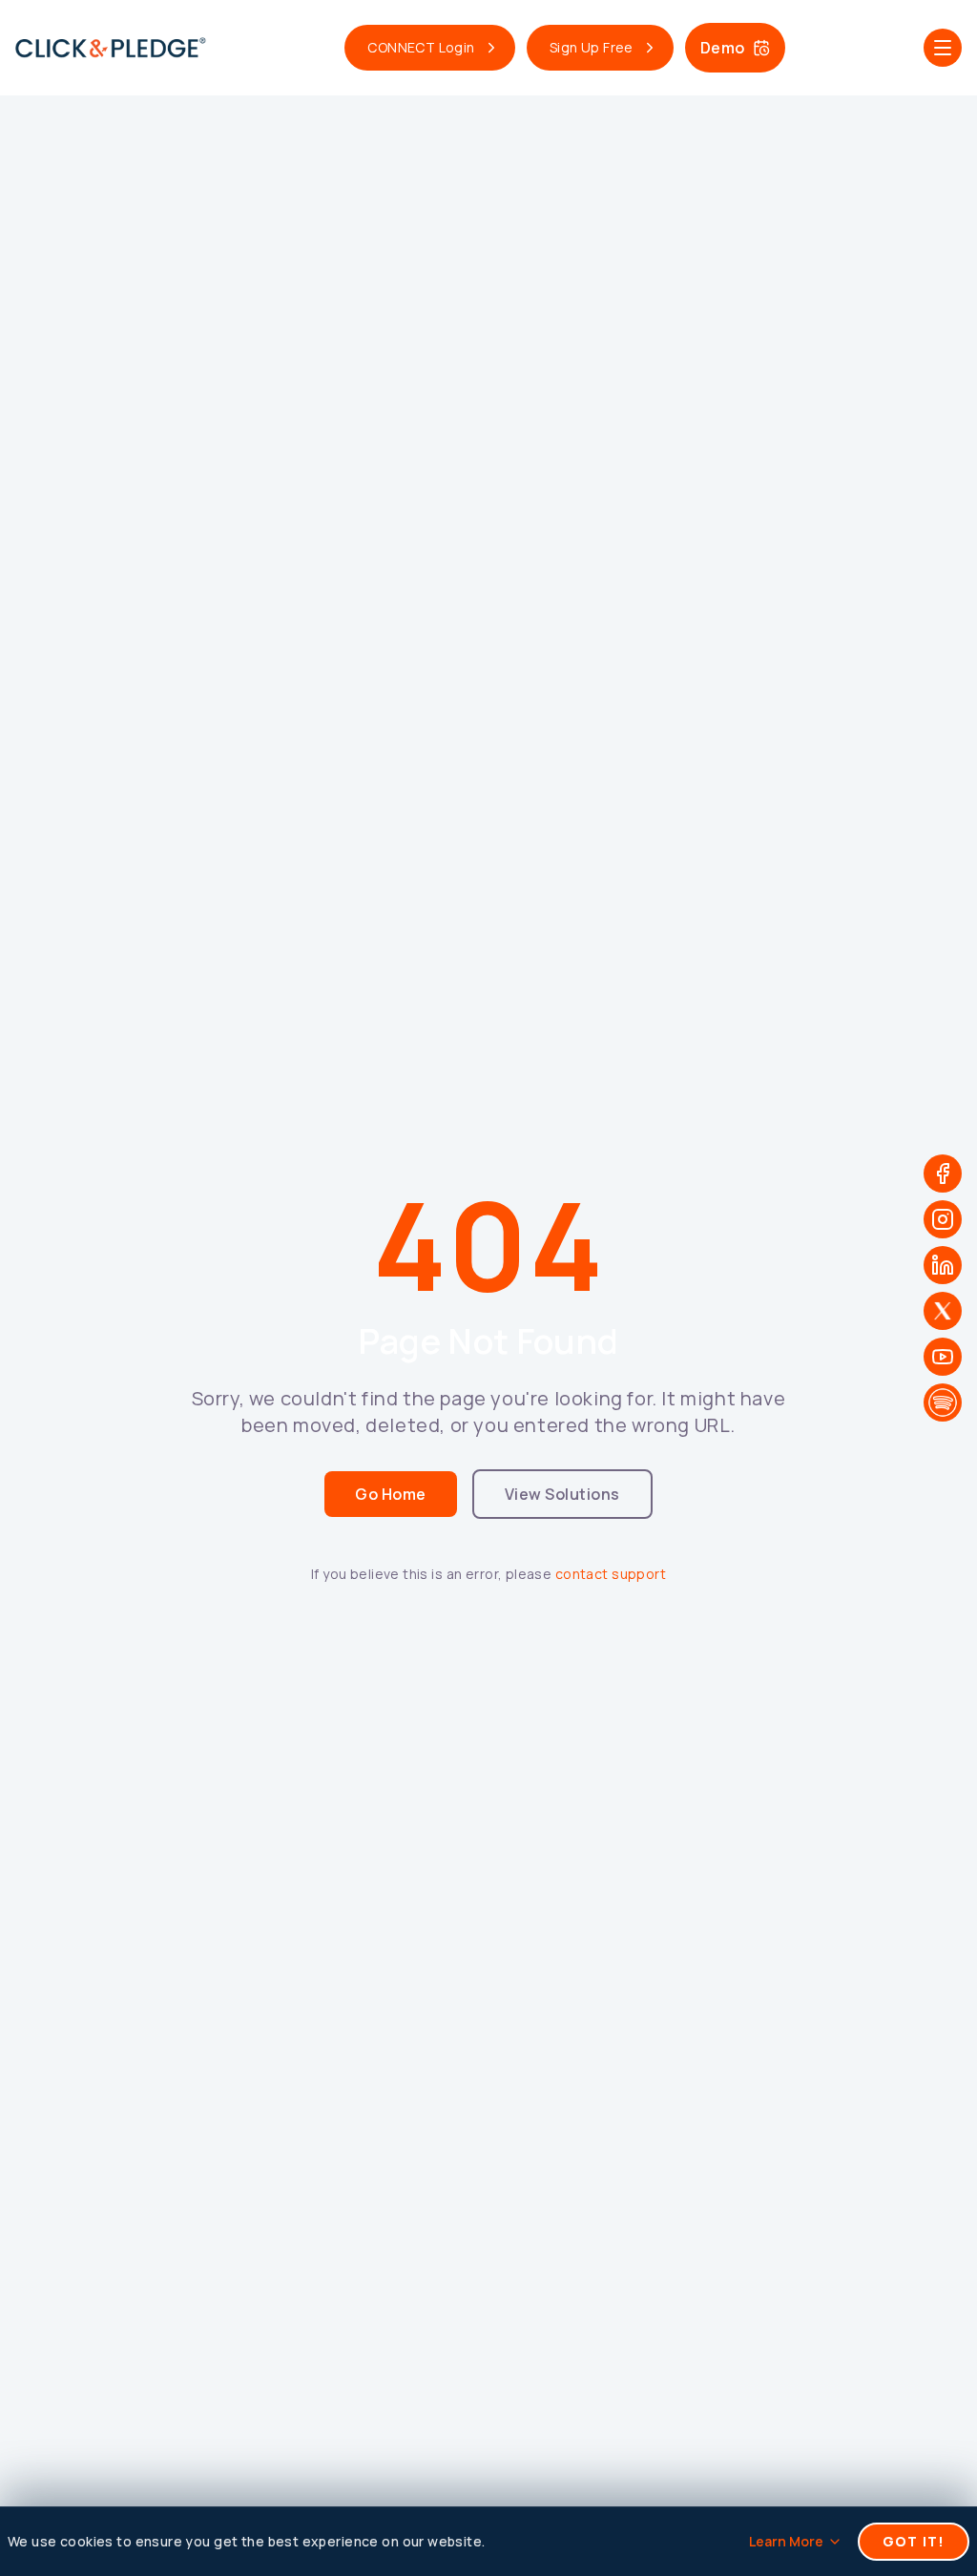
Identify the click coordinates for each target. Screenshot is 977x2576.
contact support (611, 1574)
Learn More (786, 2541)
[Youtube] (943, 1357)
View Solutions (562, 1494)
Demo (723, 48)
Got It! (914, 2541)
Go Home (390, 1494)
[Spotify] (943, 1402)
